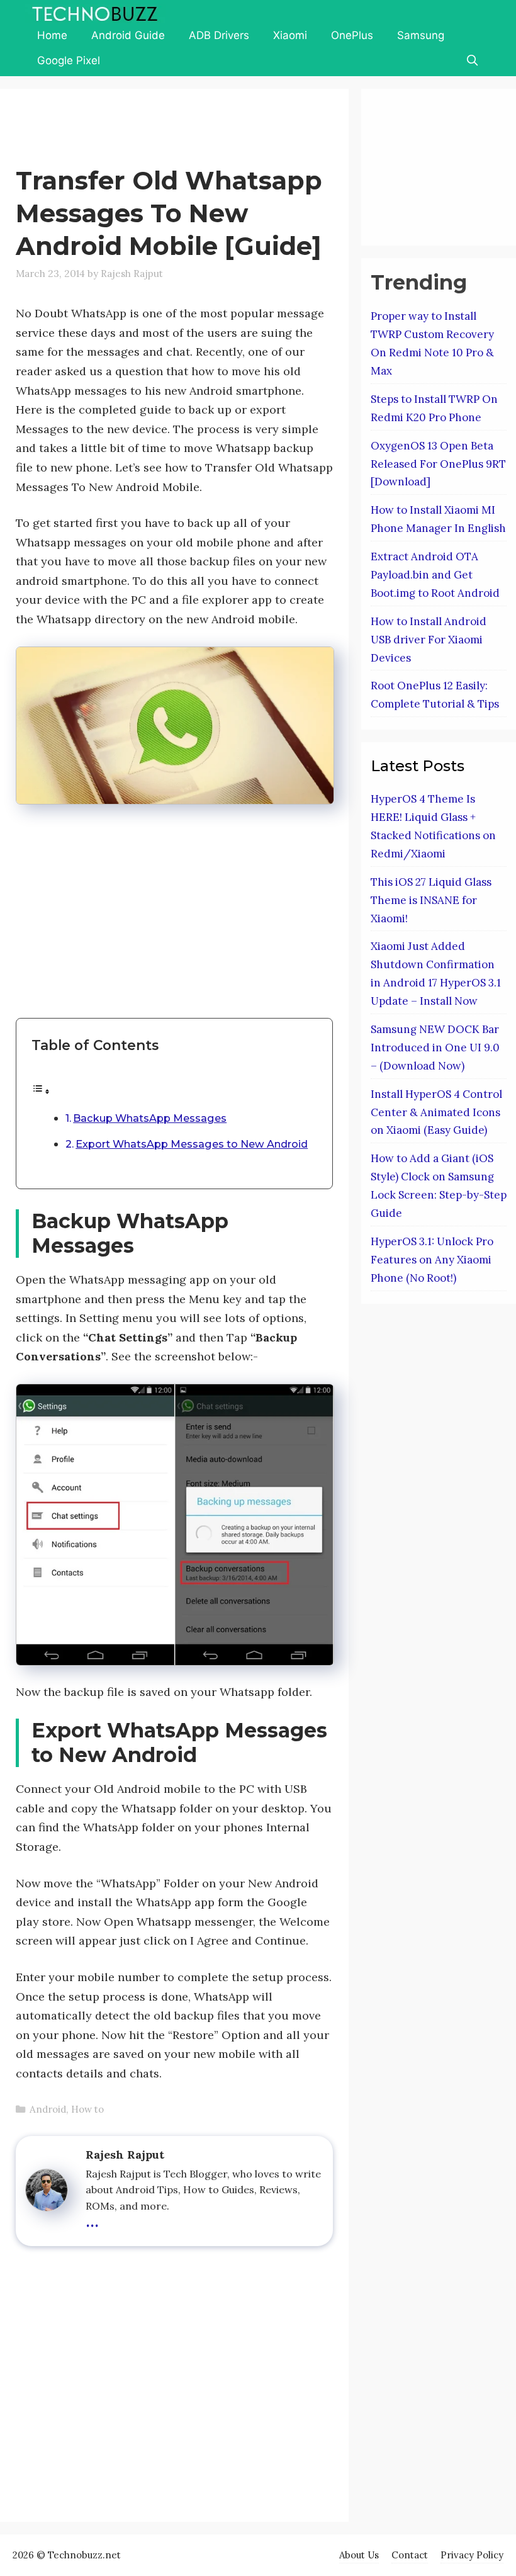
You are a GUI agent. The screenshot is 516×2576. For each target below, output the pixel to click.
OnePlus (352, 35)
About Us (359, 2555)
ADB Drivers (219, 35)
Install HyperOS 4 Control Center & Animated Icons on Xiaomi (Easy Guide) (436, 1112)
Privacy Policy (472, 2555)
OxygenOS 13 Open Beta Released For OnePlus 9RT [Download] (438, 464)
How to (87, 2109)
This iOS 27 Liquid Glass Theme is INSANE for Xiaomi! (431, 900)
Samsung (421, 35)
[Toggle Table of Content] (41, 1091)
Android (48, 2109)
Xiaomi (290, 35)
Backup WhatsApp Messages (150, 1118)
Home (52, 35)
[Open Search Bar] (472, 60)
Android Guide (128, 35)
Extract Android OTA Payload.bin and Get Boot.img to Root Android (435, 575)
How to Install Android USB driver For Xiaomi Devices (429, 640)
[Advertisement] (245, 130)
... (92, 2219)
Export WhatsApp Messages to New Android (192, 1144)
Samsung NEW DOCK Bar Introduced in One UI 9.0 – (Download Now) (435, 1048)
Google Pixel (69, 60)
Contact (410, 2555)
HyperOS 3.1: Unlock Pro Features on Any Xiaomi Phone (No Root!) (432, 1260)
